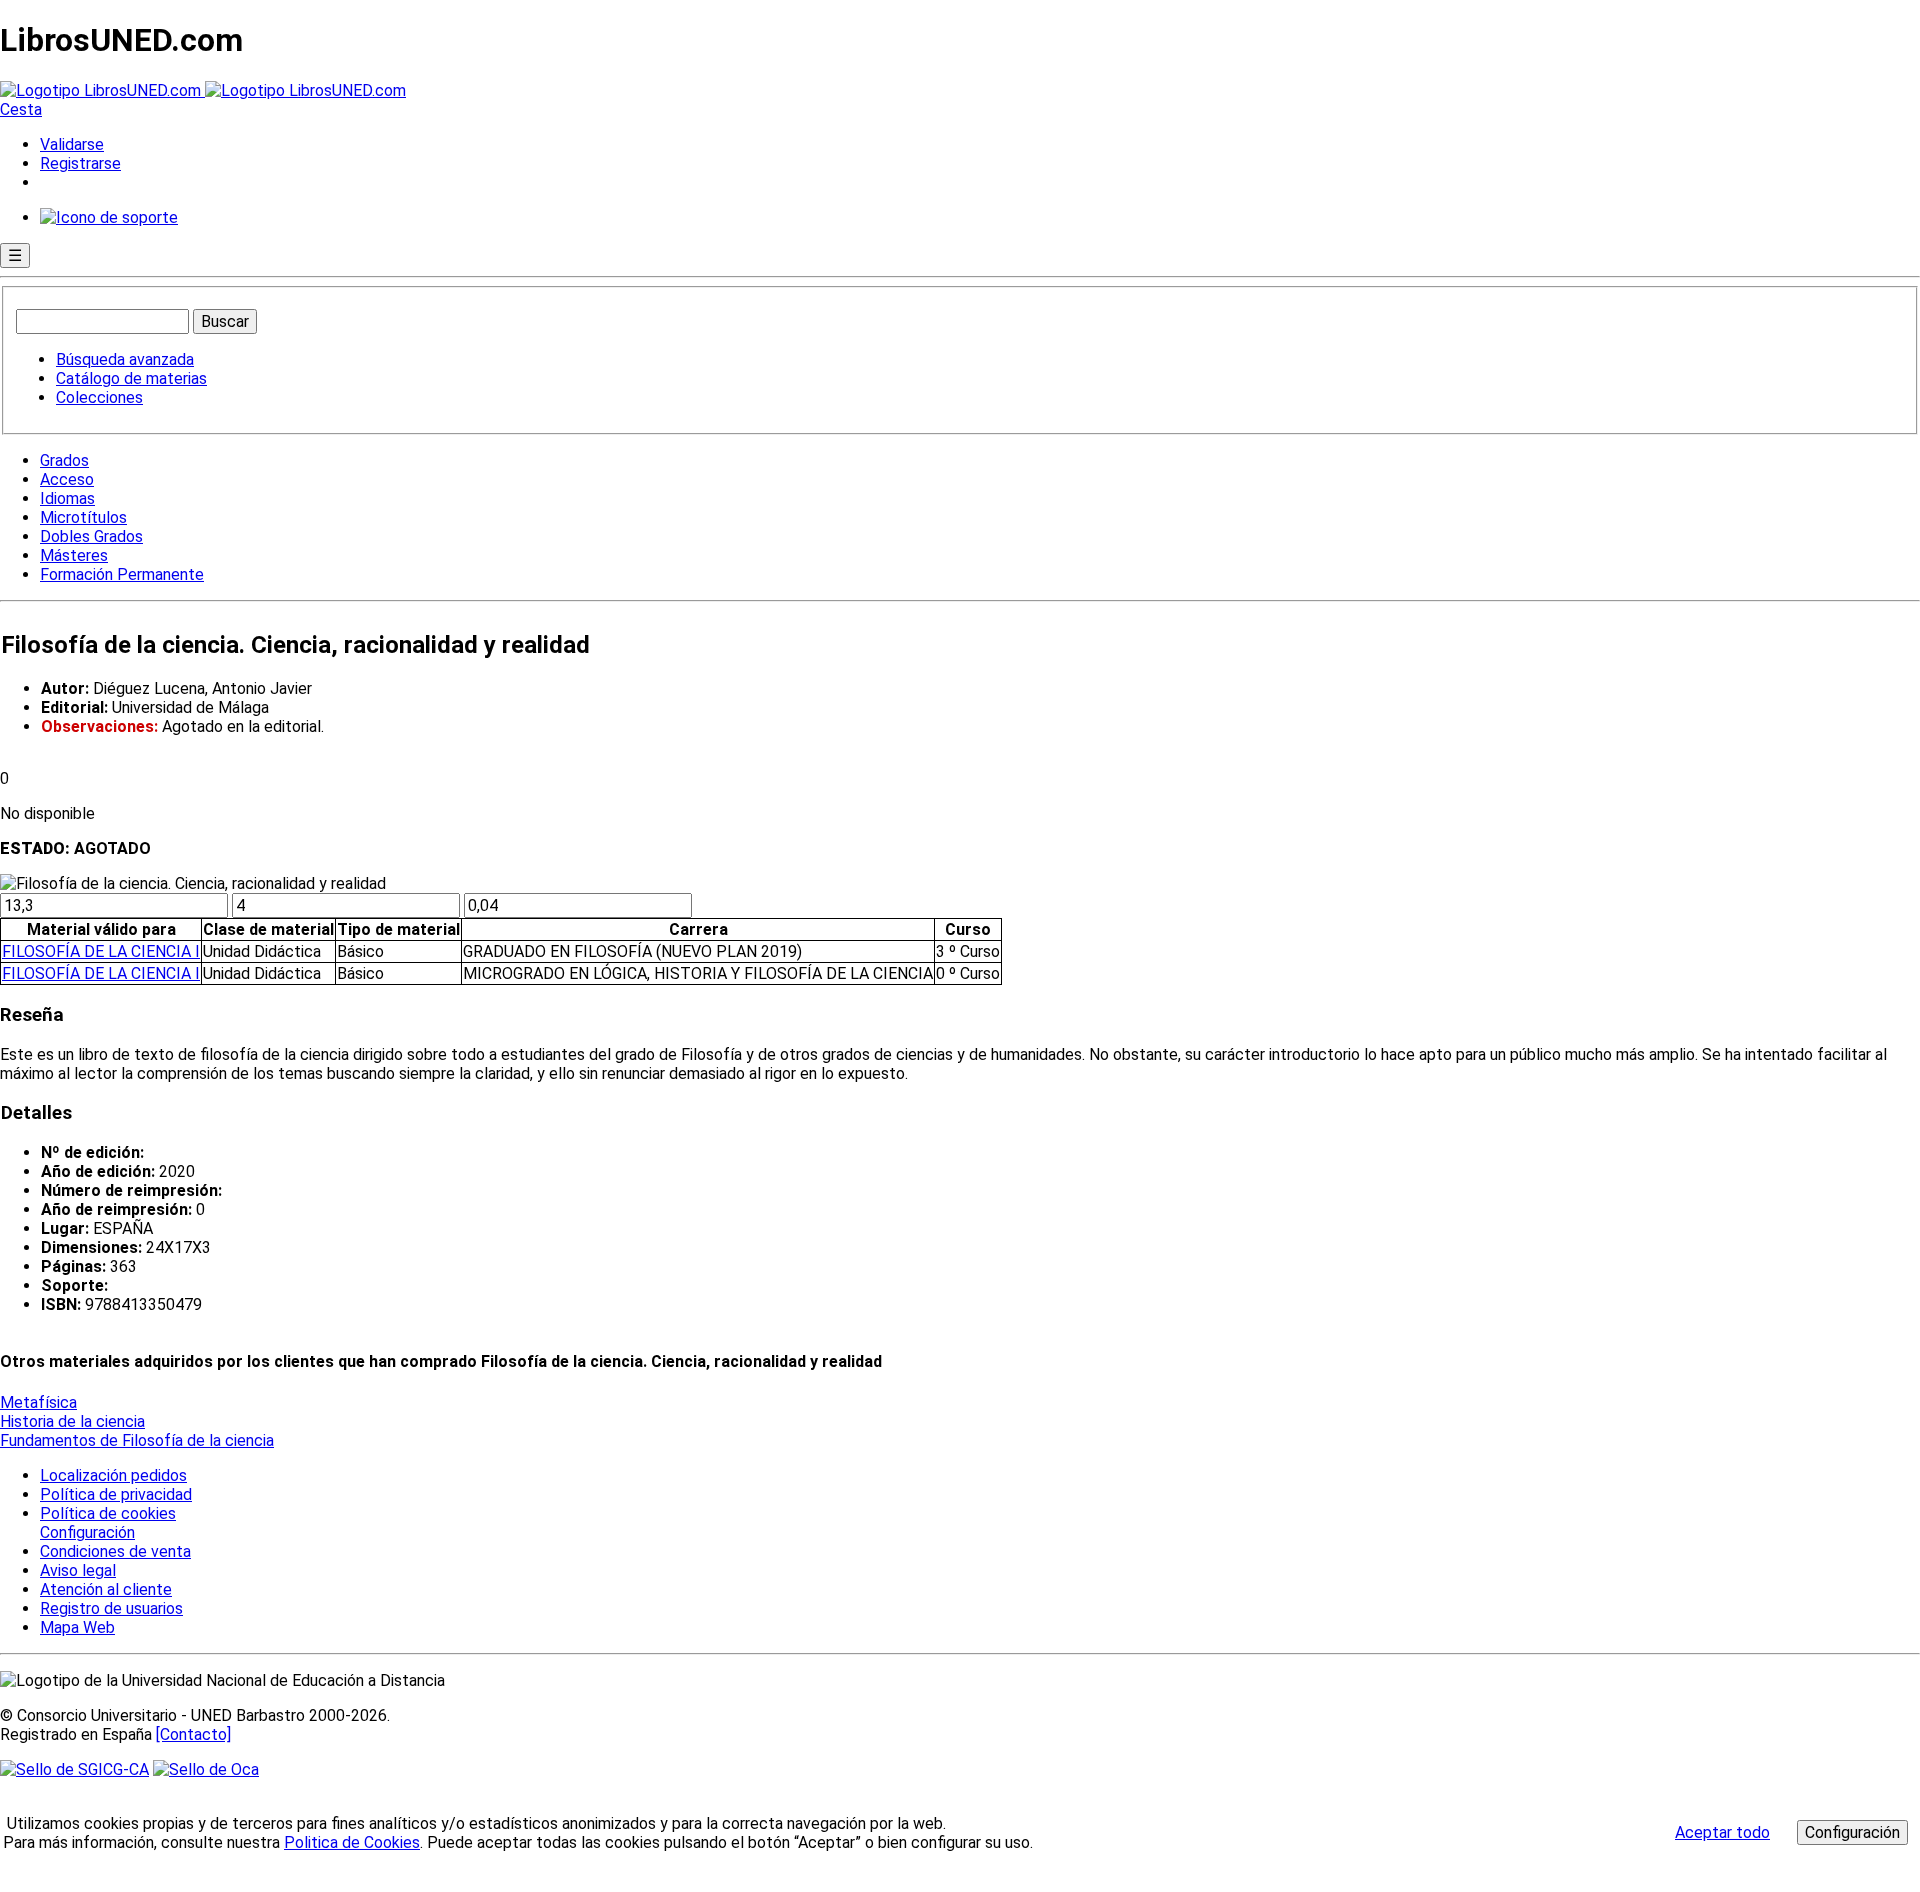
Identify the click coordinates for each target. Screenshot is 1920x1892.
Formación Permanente (122, 574)
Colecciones (99, 397)
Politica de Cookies (352, 1842)
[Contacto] (193, 1734)
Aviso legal (78, 1570)
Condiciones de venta (115, 1551)
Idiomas (67, 498)
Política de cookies (108, 1513)
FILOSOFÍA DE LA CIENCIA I (101, 951)
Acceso (67, 479)
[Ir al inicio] (203, 90)
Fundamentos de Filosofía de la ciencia (137, 1440)
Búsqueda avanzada (125, 359)
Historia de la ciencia (72, 1421)
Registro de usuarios (111, 1608)
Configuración (86, 1533)
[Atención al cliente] (109, 217)
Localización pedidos (113, 1475)
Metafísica (38, 1402)
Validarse (72, 144)
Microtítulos (83, 517)
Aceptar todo (1722, 1832)
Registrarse (80, 163)
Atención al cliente (106, 1589)
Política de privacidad (116, 1494)
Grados (64, 460)
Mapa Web (77, 1627)
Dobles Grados (91, 536)
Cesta (21, 109)
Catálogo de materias (131, 378)
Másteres (74, 555)
